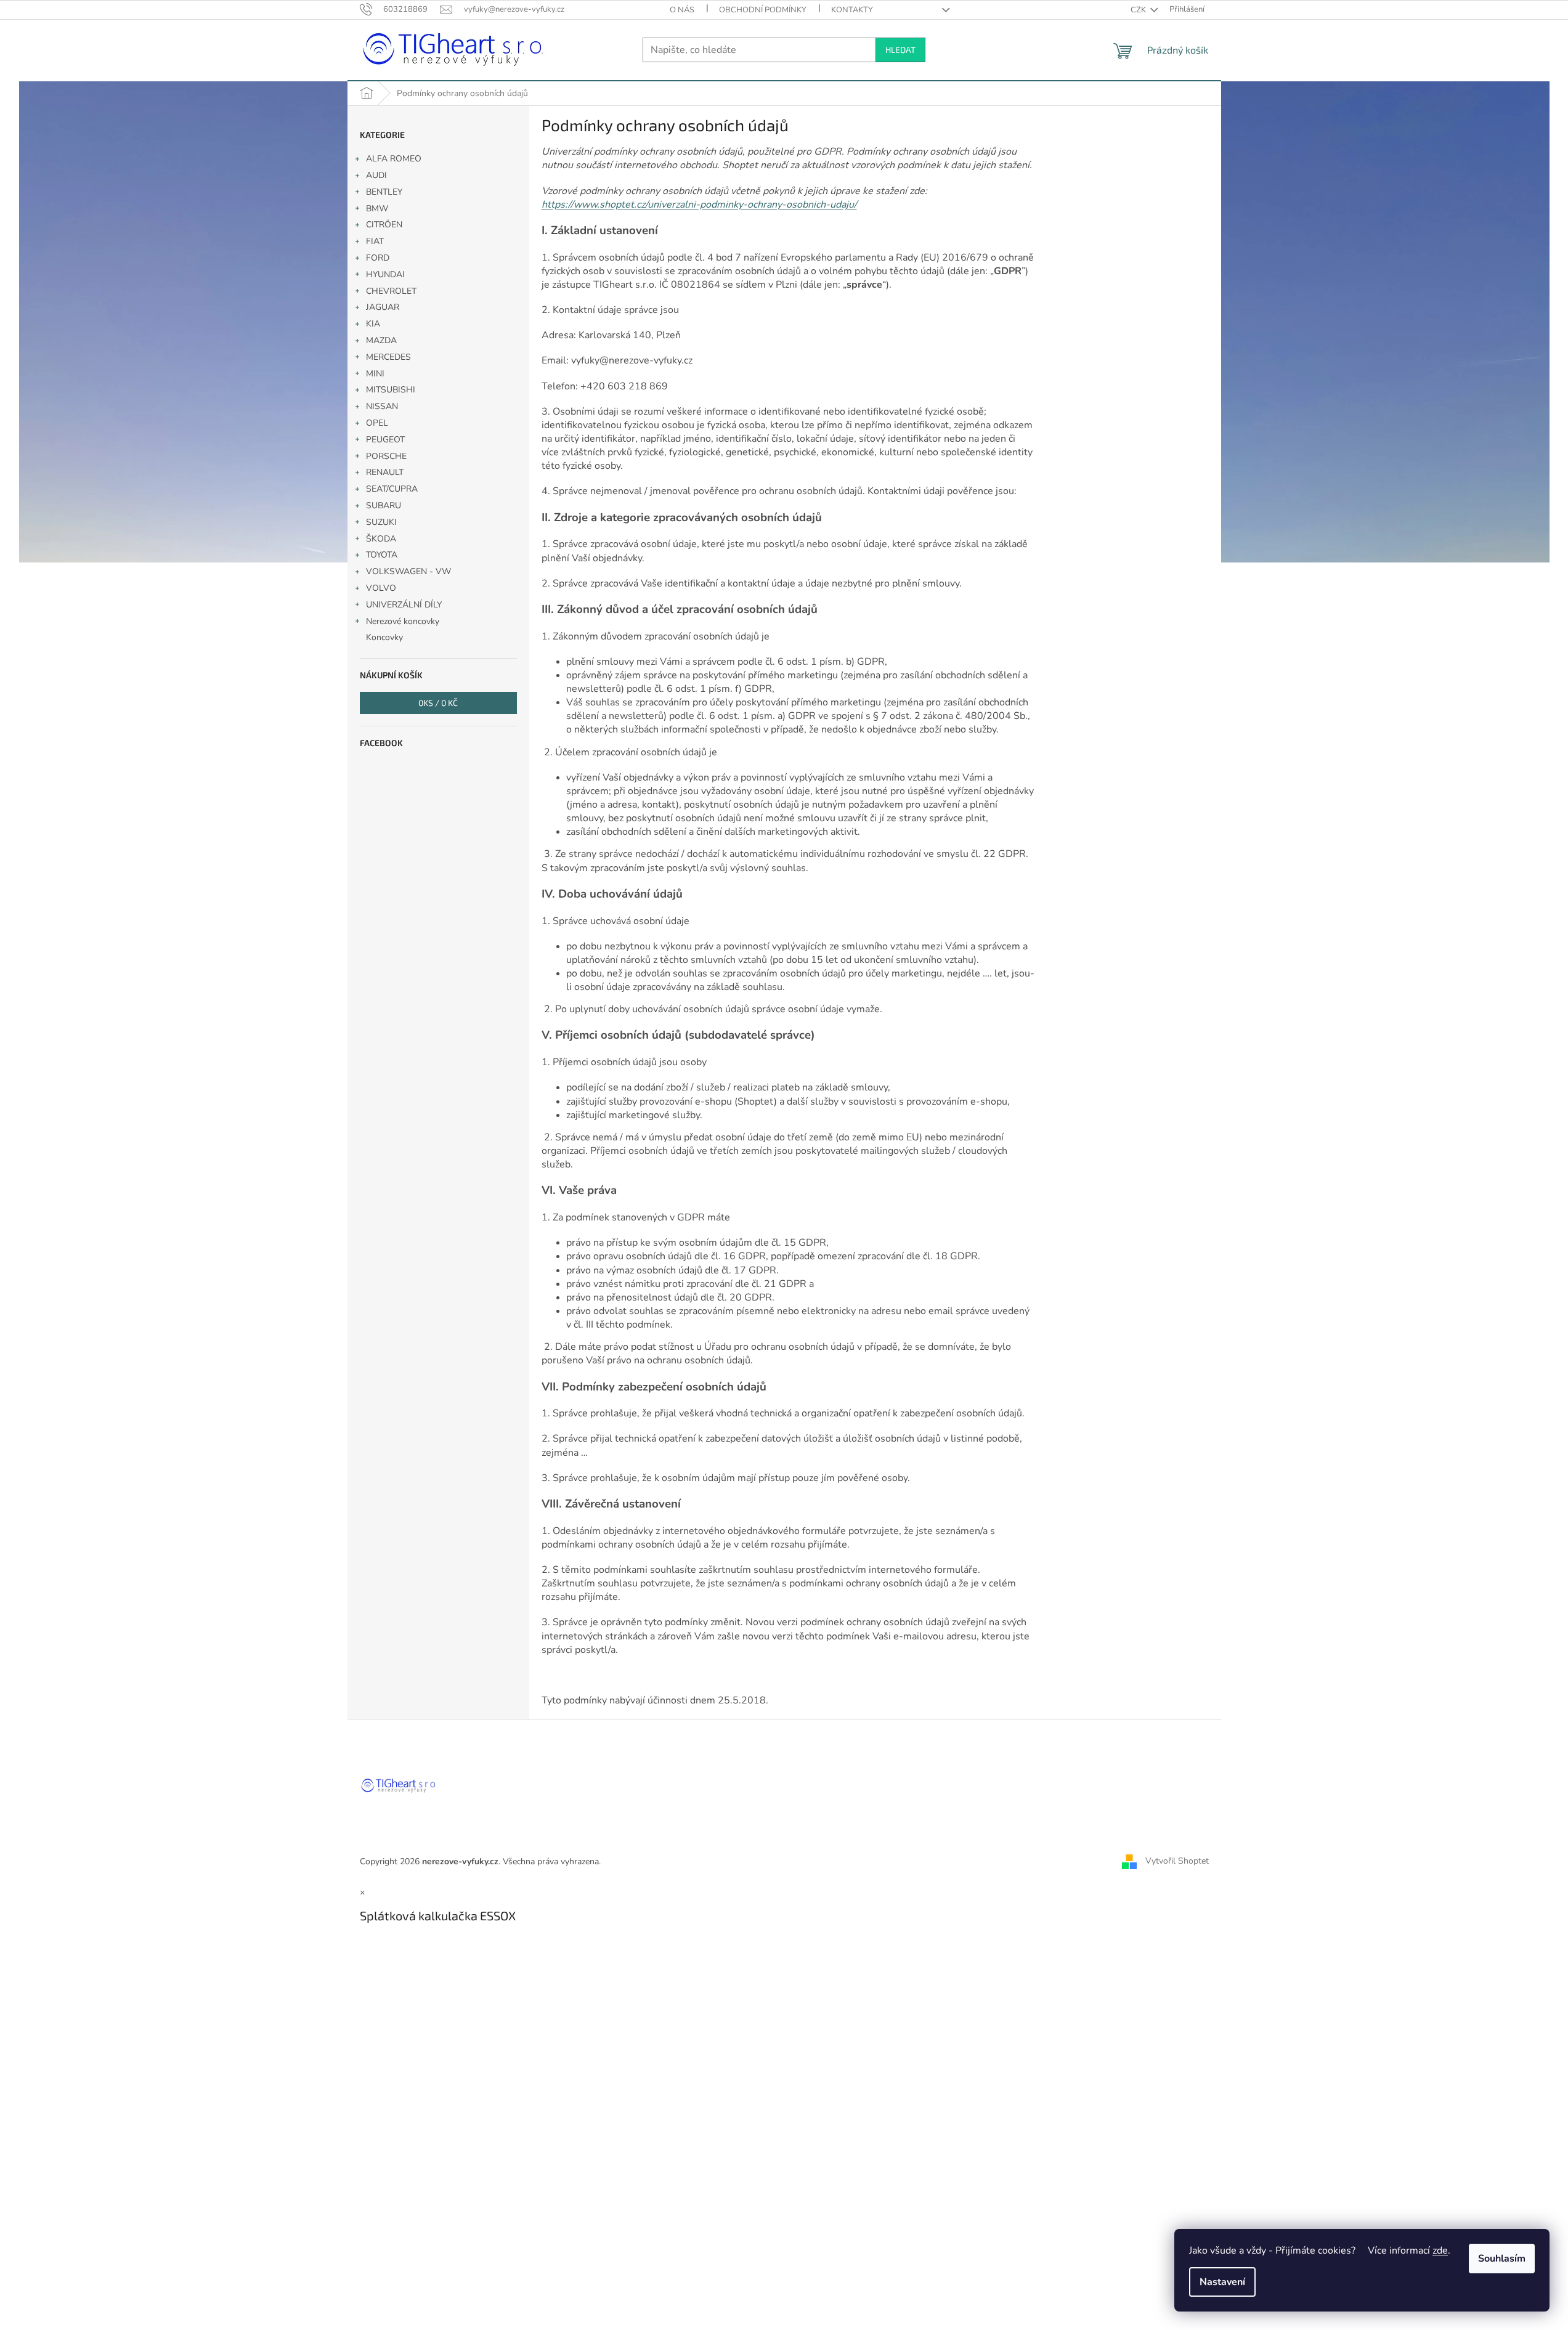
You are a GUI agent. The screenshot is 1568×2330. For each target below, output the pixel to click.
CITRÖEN (384, 225)
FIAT (375, 241)
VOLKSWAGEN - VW (408, 571)
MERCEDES (388, 357)
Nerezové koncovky (403, 621)
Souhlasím (1502, 2259)
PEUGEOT (385, 440)
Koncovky (384, 637)
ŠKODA (381, 539)
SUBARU (384, 505)
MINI (375, 374)
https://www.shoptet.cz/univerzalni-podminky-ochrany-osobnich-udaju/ (699, 205)
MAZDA (381, 340)
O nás (682, 10)
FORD (378, 258)
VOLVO (381, 588)
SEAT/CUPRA (392, 489)
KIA (373, 324)
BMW (377, 209)
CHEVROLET (391, 291)
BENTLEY (384, 192)
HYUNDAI (385, 274)
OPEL (377, 423)
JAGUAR (383, 307)
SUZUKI (381, 522)
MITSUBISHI (391, 390)
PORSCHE (386, 456)
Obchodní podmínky (763, 10)
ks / (438, 703)
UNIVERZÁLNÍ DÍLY (404, 605)
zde (1440, 2251)
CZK (1139, 10)
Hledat (900, 50)
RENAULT (385, 472)
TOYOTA (382, 555)
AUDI (376, 175)
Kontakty (852, 10)
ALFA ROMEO (394, 159)
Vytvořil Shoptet (1177, 1861)
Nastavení (1222, 2282)
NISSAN (382, 406)
